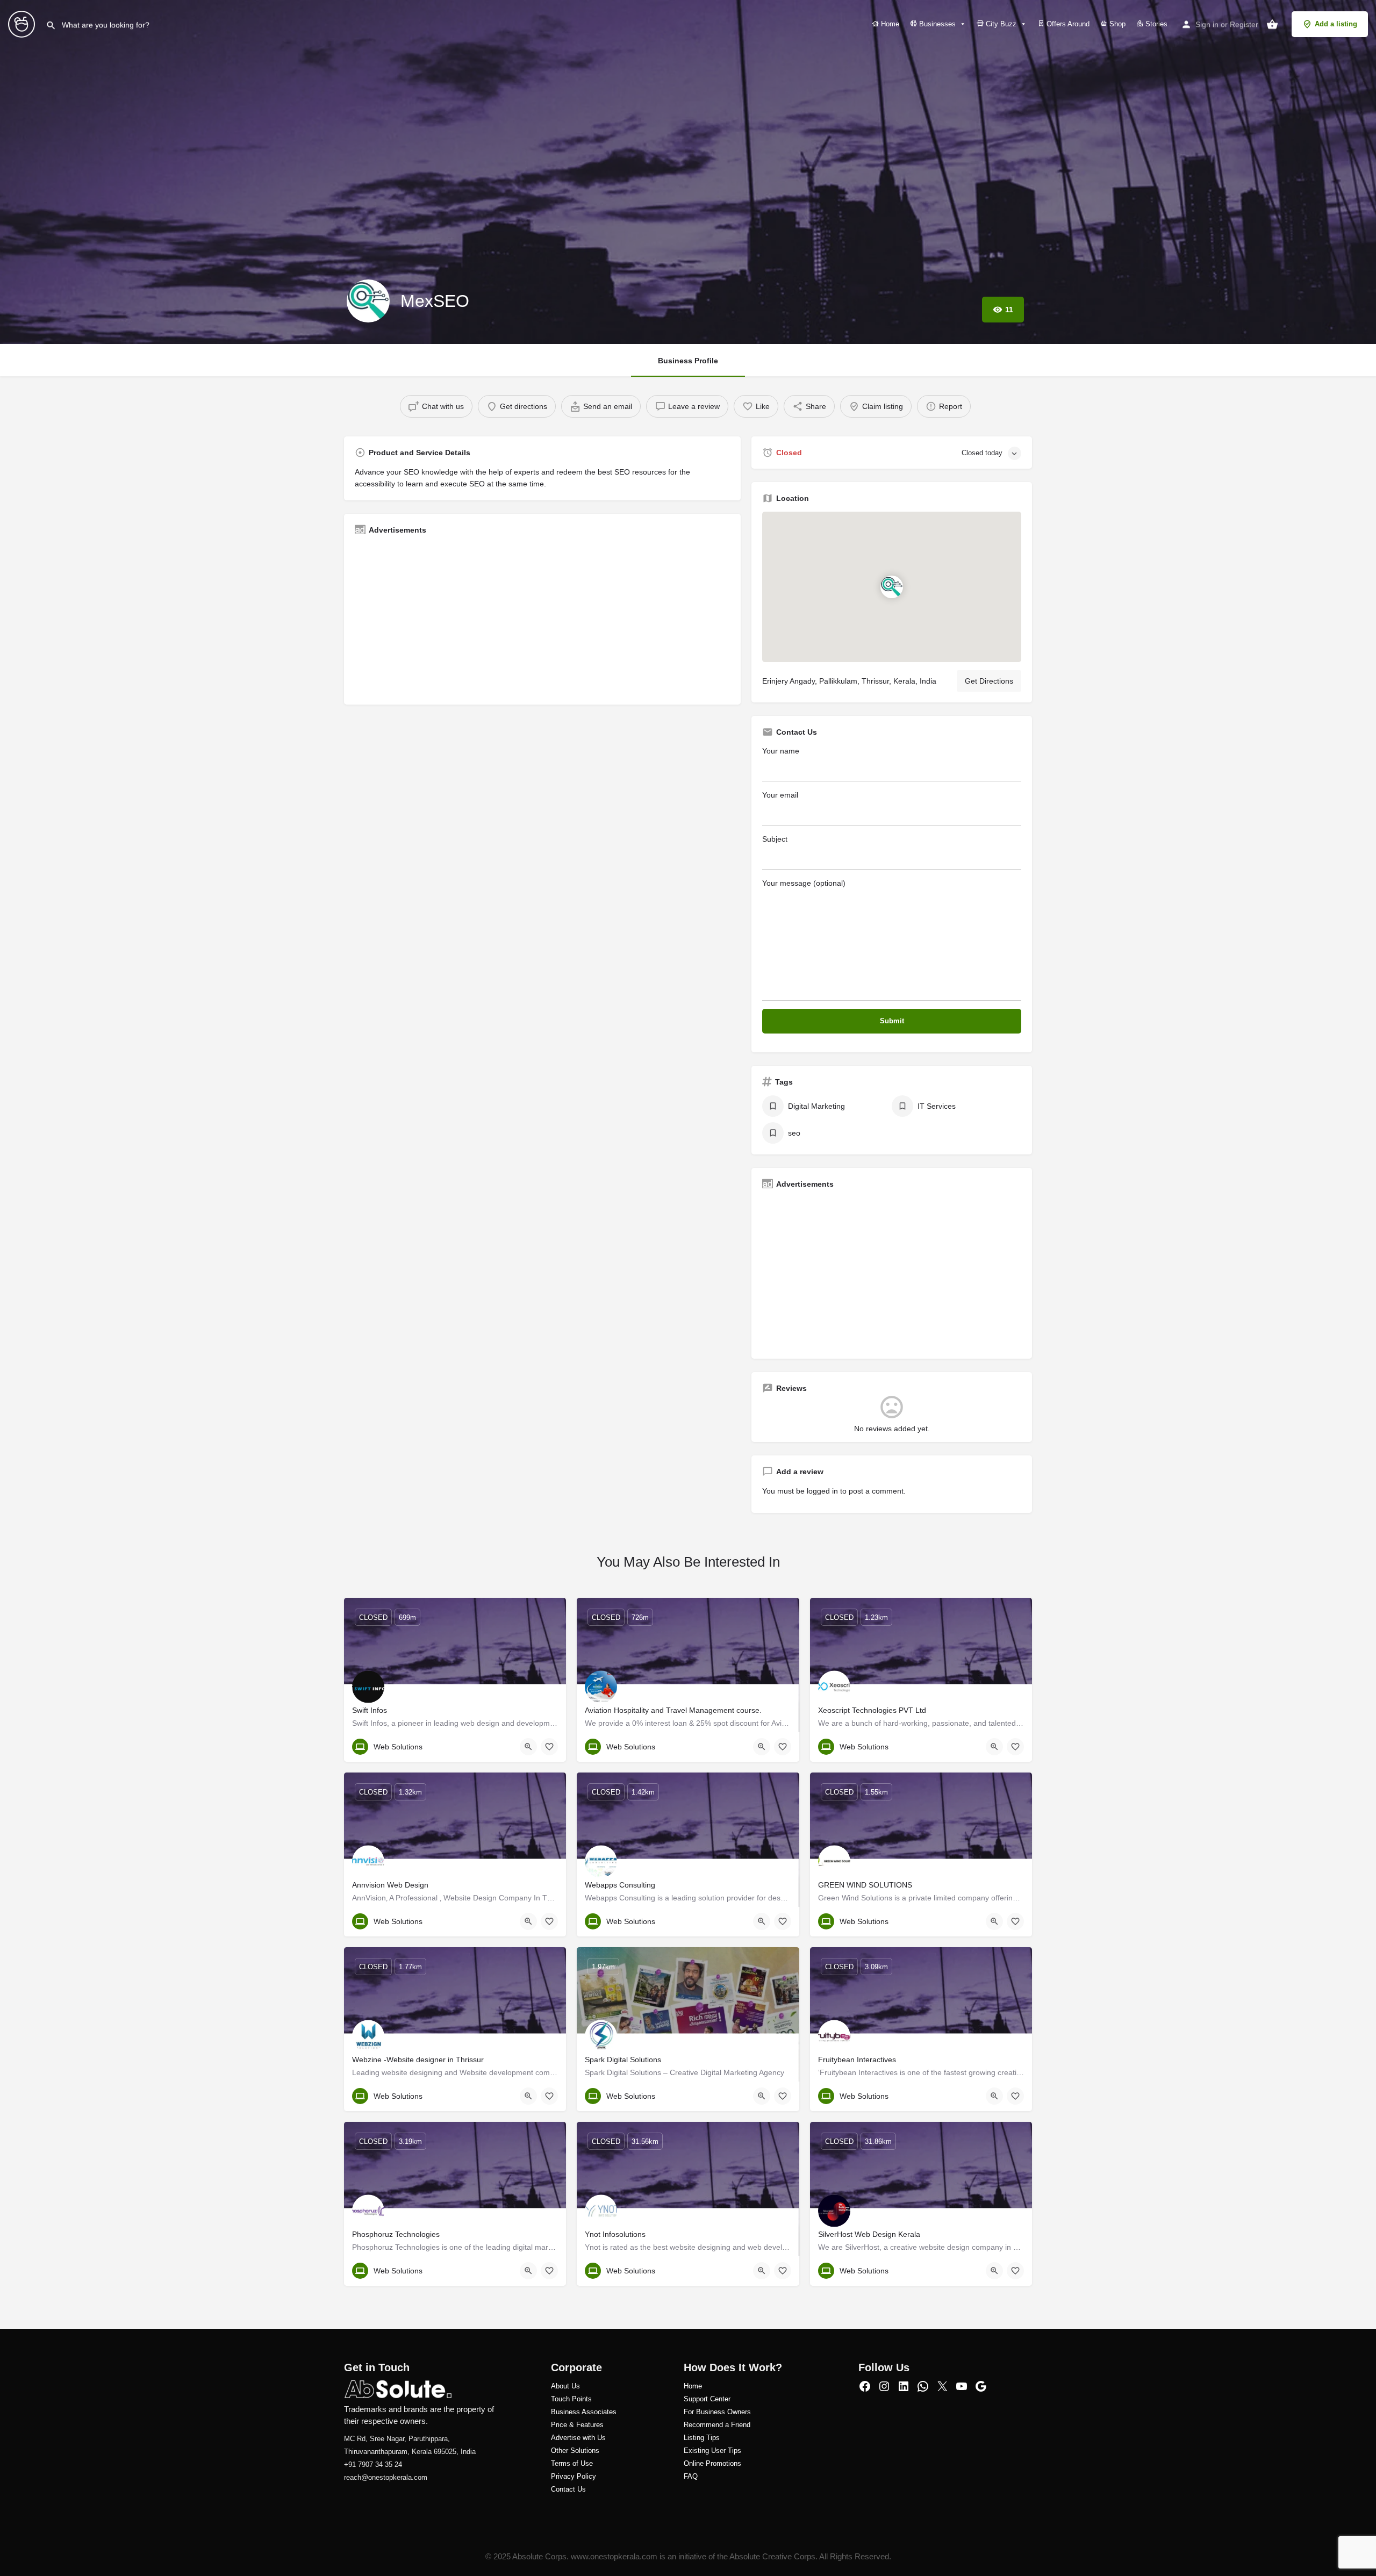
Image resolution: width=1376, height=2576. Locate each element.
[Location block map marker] (892, 587)
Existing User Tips (712, 2451)
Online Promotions (712, 2463)
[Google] (981, 2386)
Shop (1116, 24)
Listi (690, 2438)
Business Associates (584, 2412)
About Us (565, 2386)
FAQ (691, 2476)
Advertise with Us (578, 2438)
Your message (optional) (804, 883)
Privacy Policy (574, 2476)
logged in (822, 1491)
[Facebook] (865, 2386)
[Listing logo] (368, 301)
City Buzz (1000, 24)
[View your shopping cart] (1272, 24)
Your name (781, 751)
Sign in (1207, 24)
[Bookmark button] (549, 1747)
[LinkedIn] (904, 2386)
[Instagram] (884, 2386)
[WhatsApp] (923, 2386)
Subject (775, 839)
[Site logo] (23, 23)
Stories (1155, 24)
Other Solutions (575, 2451)
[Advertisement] (542, 619)
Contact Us (568, 2489)
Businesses (936, 24)
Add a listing (1336, 24)
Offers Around (1067, 24)
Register (1244, 24)
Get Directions (989, 681)
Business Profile (688, 361)
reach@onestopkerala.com (386, 2477)
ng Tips (708, 2438)
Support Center (707, 2399)
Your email (780, 795)
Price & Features (577, 2425)
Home (889, 24)
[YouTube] (962, 2386)
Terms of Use (572, 2463)
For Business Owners (717, 2412)
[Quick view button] (528, 1747)
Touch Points (571, 2399)
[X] (942, 2386)
